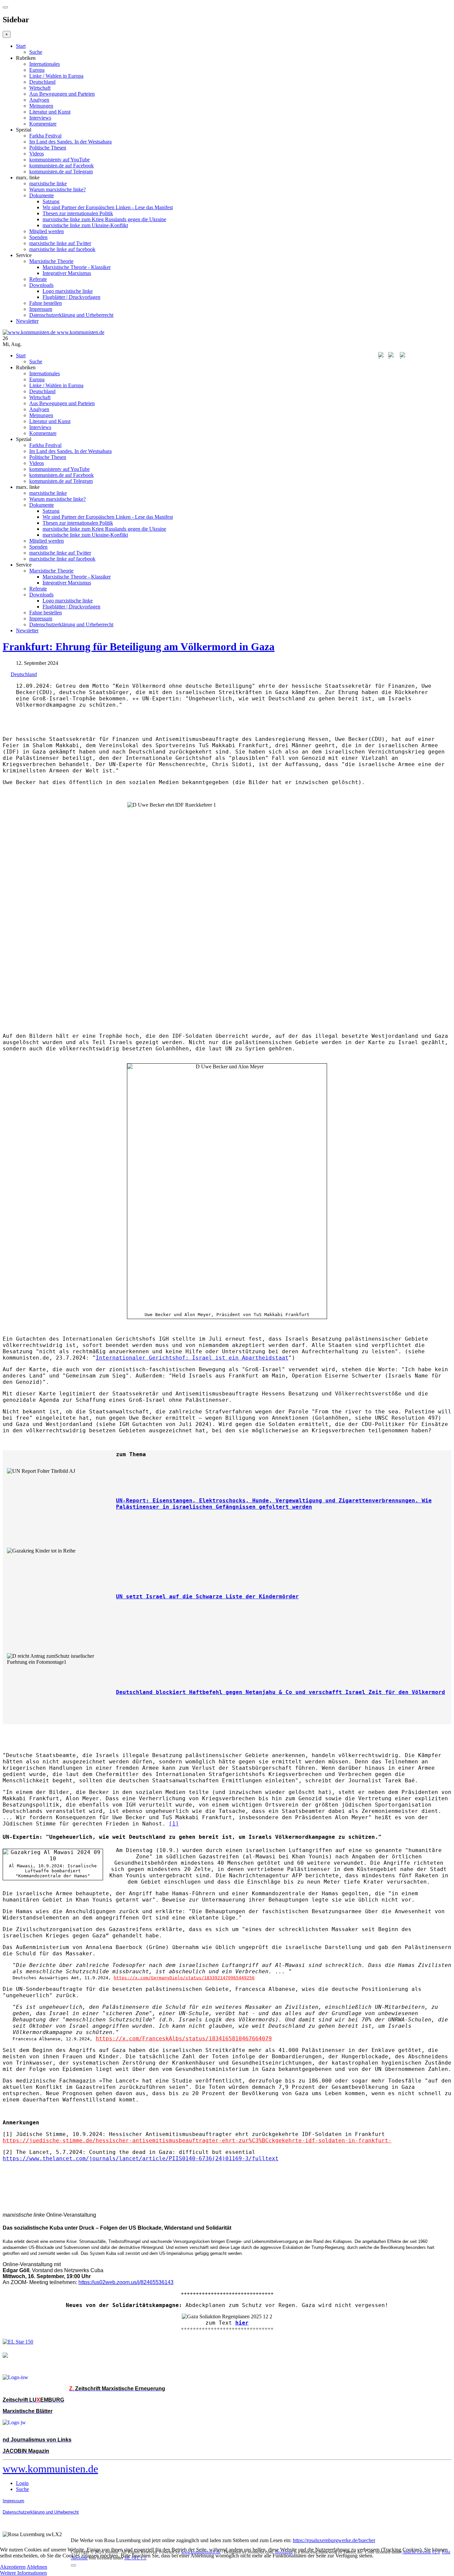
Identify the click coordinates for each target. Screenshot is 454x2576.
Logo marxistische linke (68, 291)
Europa (37, 70)
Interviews (40, 118)
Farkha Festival (45, 136)
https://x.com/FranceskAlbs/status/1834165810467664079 (184, 2039)
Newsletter (27, 321)
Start (21, 46)
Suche (36, 52)
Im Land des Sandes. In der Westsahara (70, 142)
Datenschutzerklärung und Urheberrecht (71, 315)
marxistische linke (48, 183)
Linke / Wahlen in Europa (56, 76)
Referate (38, 279)
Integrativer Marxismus (67, 273)
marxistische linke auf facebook (62, 249)
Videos (37, 154)
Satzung (51, 201)
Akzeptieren (13, 2567)
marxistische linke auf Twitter (60, 243)
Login (22, 2483)
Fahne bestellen (46, 303)
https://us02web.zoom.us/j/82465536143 (126, 2282)
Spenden (38, 237)
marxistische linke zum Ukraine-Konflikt (85, 225)
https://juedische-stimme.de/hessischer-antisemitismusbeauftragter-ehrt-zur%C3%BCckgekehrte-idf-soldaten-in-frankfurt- (197, 2140)
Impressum (41, 309)
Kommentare (43, 124)
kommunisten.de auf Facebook (61, 166)
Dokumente (42, 195)
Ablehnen (37, 2567)
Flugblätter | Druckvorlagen (71, 297)
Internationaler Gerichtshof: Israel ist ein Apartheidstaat (192, 1358)
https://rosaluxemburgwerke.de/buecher (334, 2540)
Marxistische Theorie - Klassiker (77, 267)
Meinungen (41, 106)
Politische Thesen (48, 148)
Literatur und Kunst (50, 112)
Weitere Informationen (23, 2573)
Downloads (41, 285)
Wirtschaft (40, 88)
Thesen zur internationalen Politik (78, 213)
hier (242, 2323)
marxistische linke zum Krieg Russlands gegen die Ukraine (104, 219)
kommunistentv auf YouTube (59, 160)
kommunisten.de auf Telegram (61, 172)
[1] (174, 1824)
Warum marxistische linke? (57, 189)
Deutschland (42, 82)
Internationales (45, 64)
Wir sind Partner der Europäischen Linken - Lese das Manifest (108, 207)
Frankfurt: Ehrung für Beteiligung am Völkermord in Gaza (139, 647)
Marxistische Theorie (51, 261)
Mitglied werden (47, 231)
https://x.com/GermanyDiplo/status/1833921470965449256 (184, 1978)
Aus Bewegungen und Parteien (62, 94)
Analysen (39, 100)
